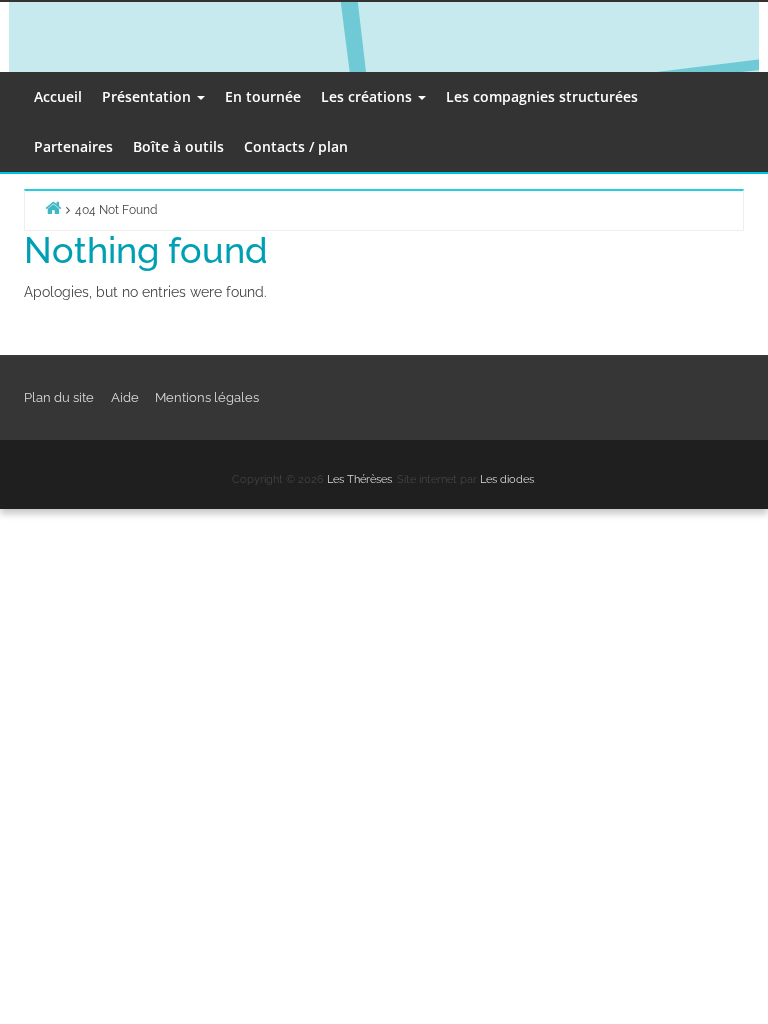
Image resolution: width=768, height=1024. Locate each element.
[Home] (53, 207)
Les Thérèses (359, 479)
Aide (125, 397)
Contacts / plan (296, 146)
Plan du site (59, 397)
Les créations (368, 96)
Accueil (58, 96)
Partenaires (73, 146)
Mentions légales (207, 397)
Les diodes (507, 479)
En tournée (263, 96)
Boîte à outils (178, 146)
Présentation (148, 96)
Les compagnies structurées (542, 96)
